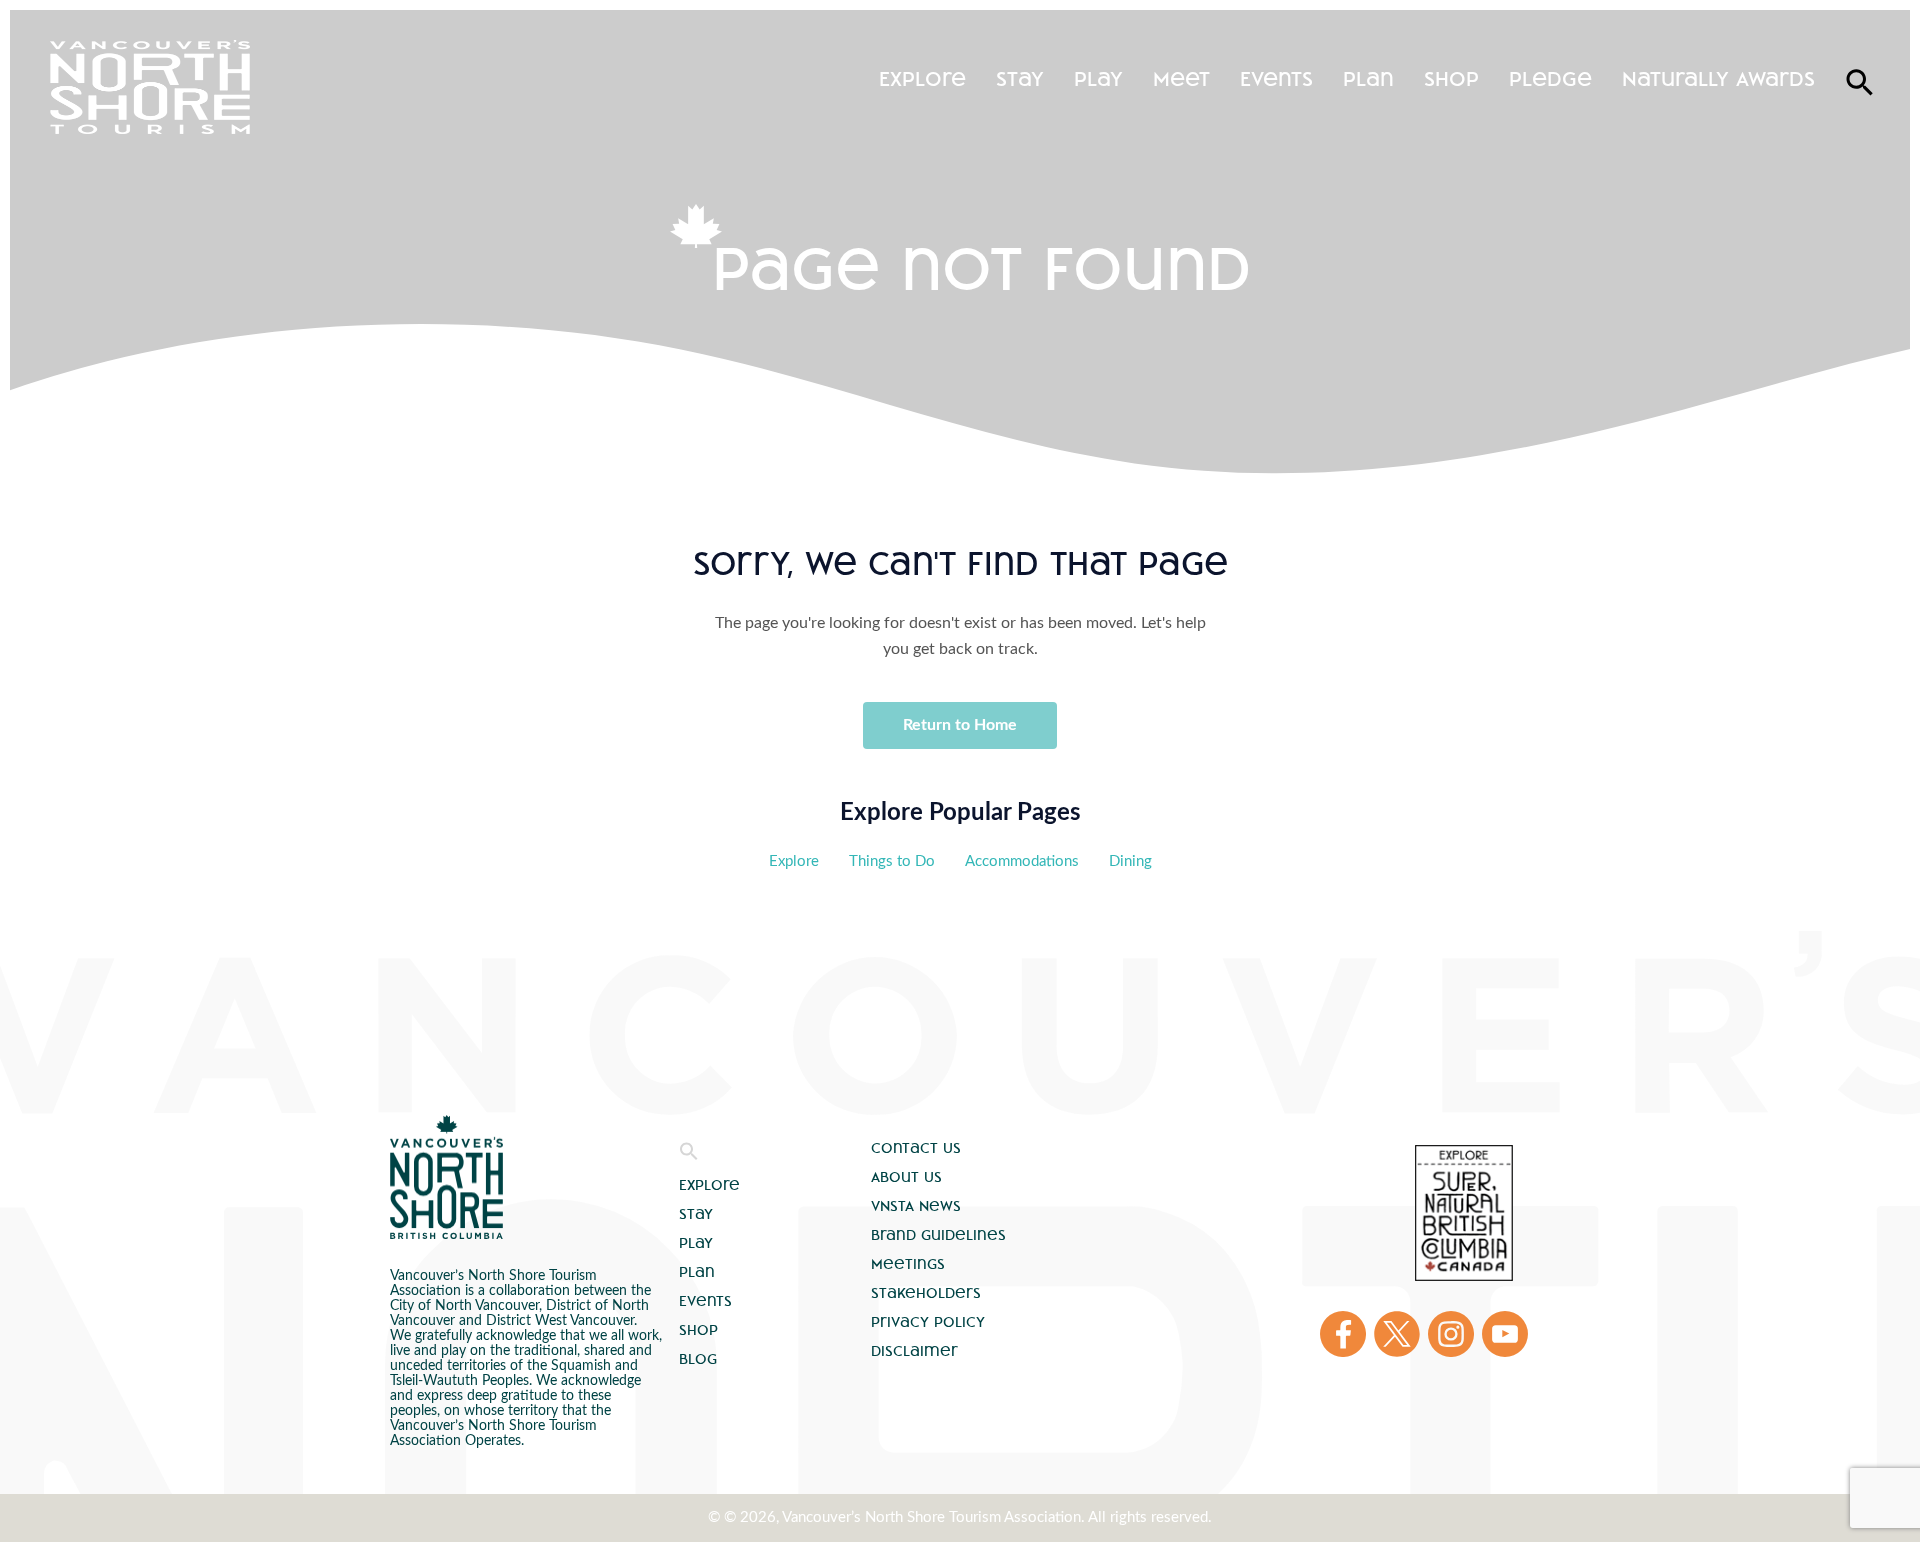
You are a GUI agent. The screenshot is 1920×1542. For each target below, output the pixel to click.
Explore (922, 78)
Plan (1368, 78)
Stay (1020, 78)
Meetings (908, 1264)
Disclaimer (914, 1351)
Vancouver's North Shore (446, 1177)
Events (1276, 78)
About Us (906, 1177)
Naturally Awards (1718, 78)
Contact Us (916, 1148)
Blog (698, 1359)
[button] (689, 1156)
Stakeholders (926, 1293)
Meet (1181, 78)
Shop (1451, 78)
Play (1098, 78)
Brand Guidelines (938, 1235)
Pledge (1550, 78)
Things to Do (892, 861)
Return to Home (960, 725)
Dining (1130, 861)
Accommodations (1022, 861)
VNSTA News (916, 1206)
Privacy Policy (928, 1322)
